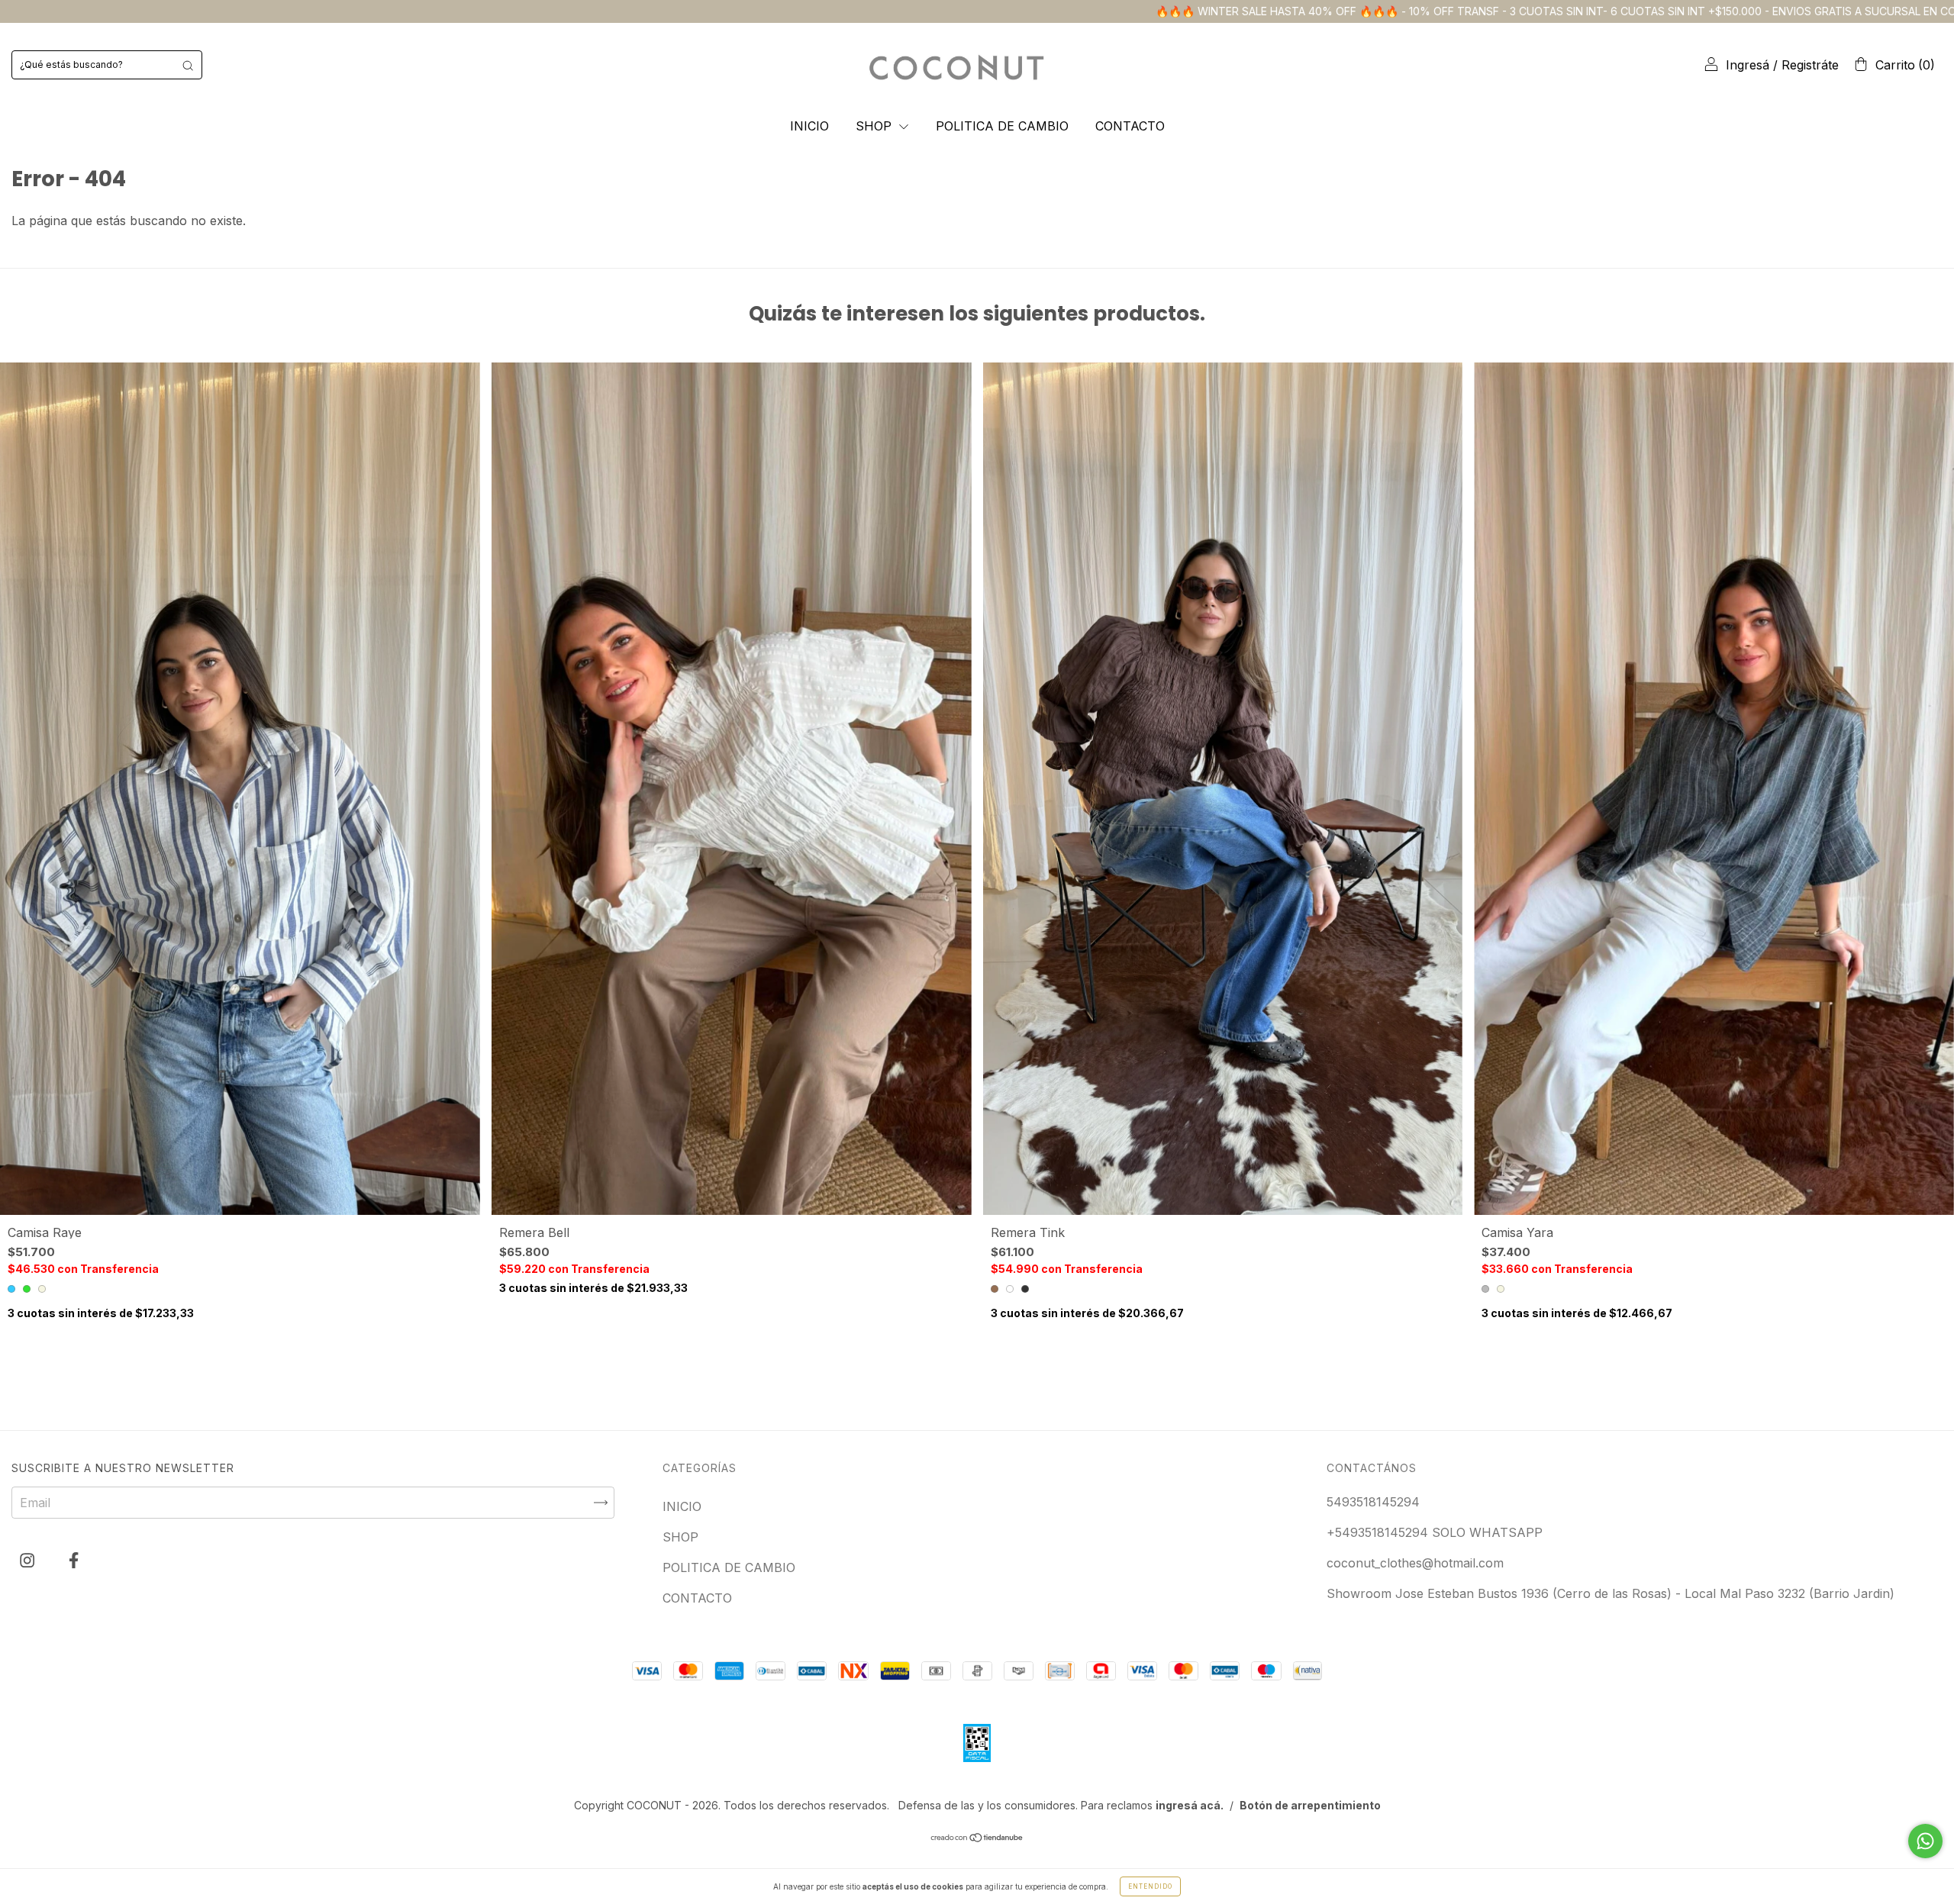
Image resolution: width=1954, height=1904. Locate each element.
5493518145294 (1373, 1502)
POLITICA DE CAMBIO (1002, 126)
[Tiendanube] (977, 1838)
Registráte (1810, 65)
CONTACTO (1130, 126)
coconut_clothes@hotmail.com (1415, 1563)
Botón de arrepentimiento (1310, 1805)
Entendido (1150, 1886)
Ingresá (1748, 65)
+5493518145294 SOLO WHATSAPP (1435, 1532)
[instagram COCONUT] (29, 1561)
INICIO (809, 126)
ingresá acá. (1190, 1805)
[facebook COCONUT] (74, 1561)
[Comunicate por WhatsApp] (1925, 1841)
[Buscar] (188, 65)
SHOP (875, 126)
